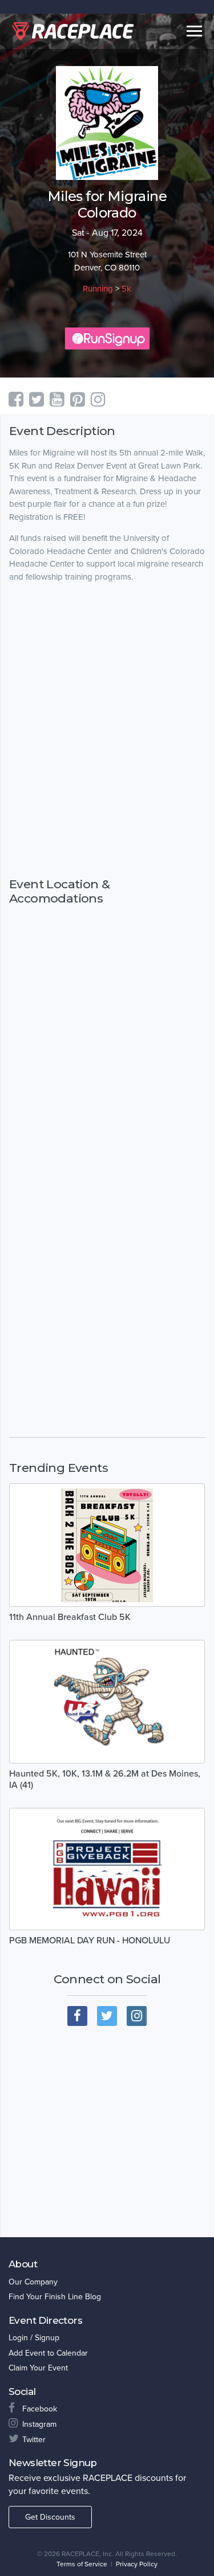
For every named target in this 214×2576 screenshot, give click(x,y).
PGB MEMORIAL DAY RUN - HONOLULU (90, 1941)
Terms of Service (82, 2564)
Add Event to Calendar (48, 2353)
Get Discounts (50, 2517)
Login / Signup (34, 2338)
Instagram (39, 2424)
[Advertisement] (107, 796)
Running (98, 289)
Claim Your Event (38, 2368)
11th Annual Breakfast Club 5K (70, 1617)
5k (126, 289)
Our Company (33, 2282)
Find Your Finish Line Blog (55, 2297)
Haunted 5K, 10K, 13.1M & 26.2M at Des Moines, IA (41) (105, 1779)
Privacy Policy (137, 2564)
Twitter (34, 2440)
